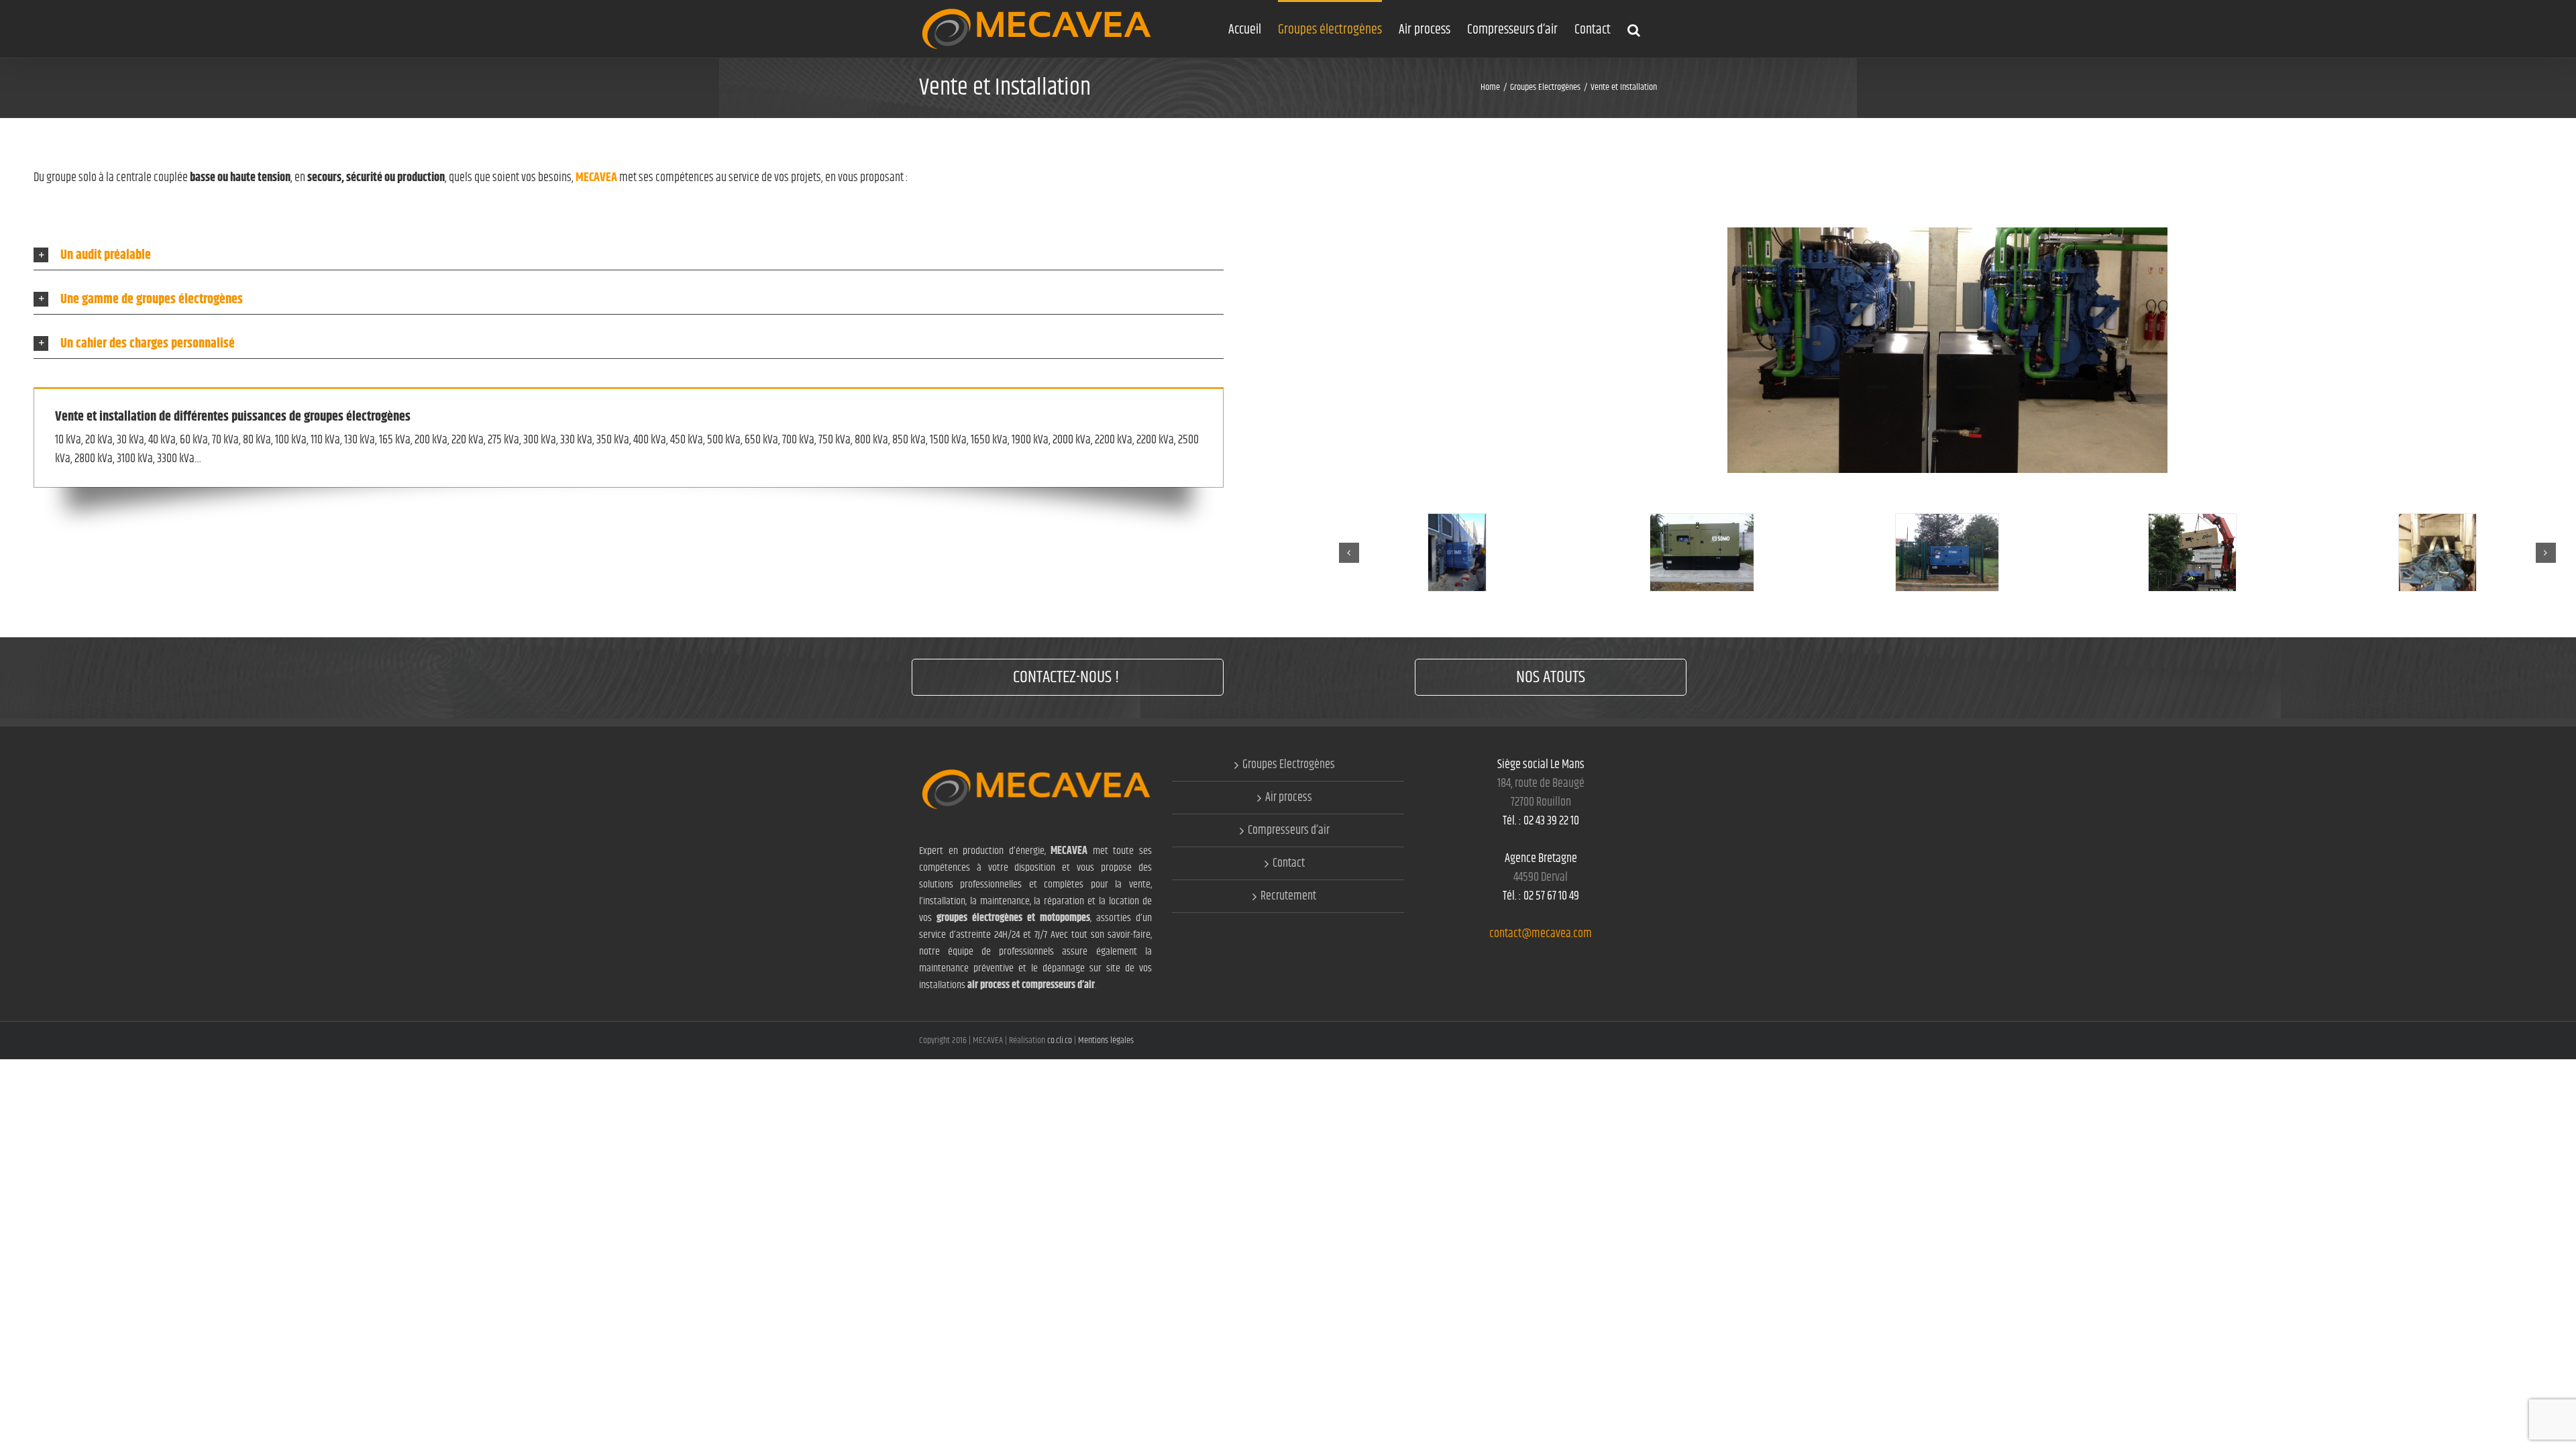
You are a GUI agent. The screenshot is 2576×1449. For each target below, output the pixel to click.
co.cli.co (1061, 1040)
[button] (1634, 29)
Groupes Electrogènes (1289, 765)
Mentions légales (1106, 1040)
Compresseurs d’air (1289, 830)
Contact (1289, 863)
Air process (1289, 798)
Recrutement (1288, 896)
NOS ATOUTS (1551, 677)
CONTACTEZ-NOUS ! (1068, 677)
